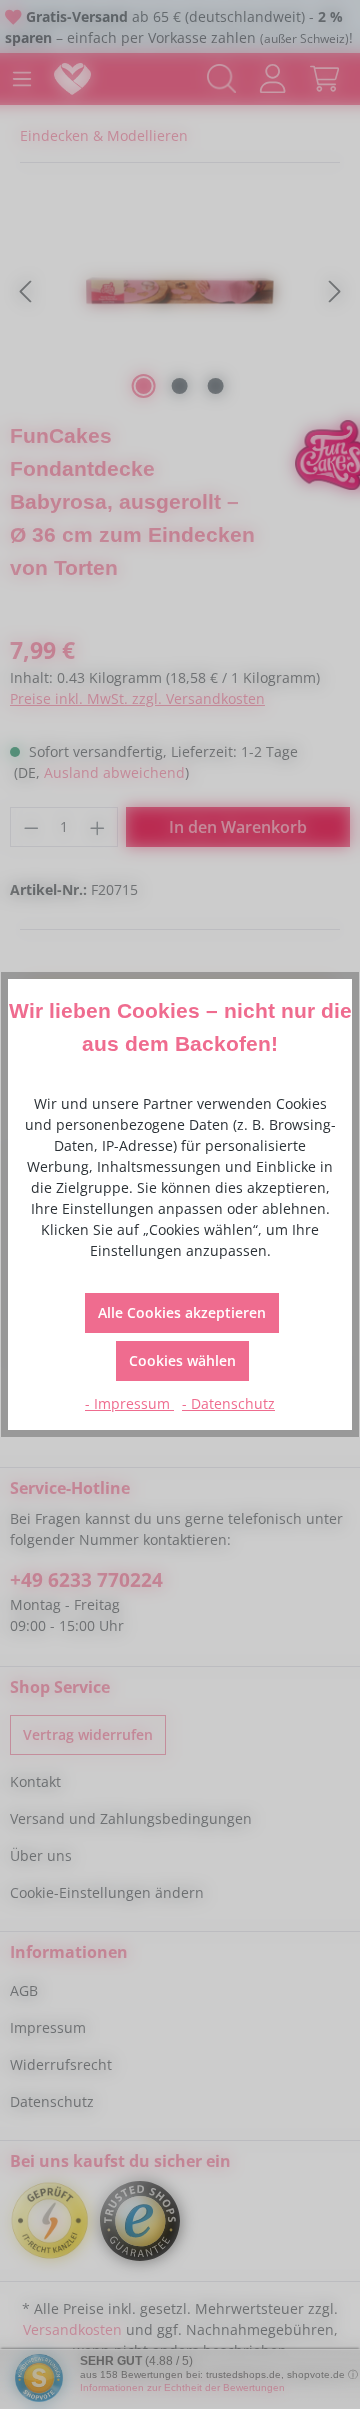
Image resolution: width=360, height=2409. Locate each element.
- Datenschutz (228, 1403)
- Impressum (129, 1403)
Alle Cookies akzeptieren (182, 1312)
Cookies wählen (182, 1360)
